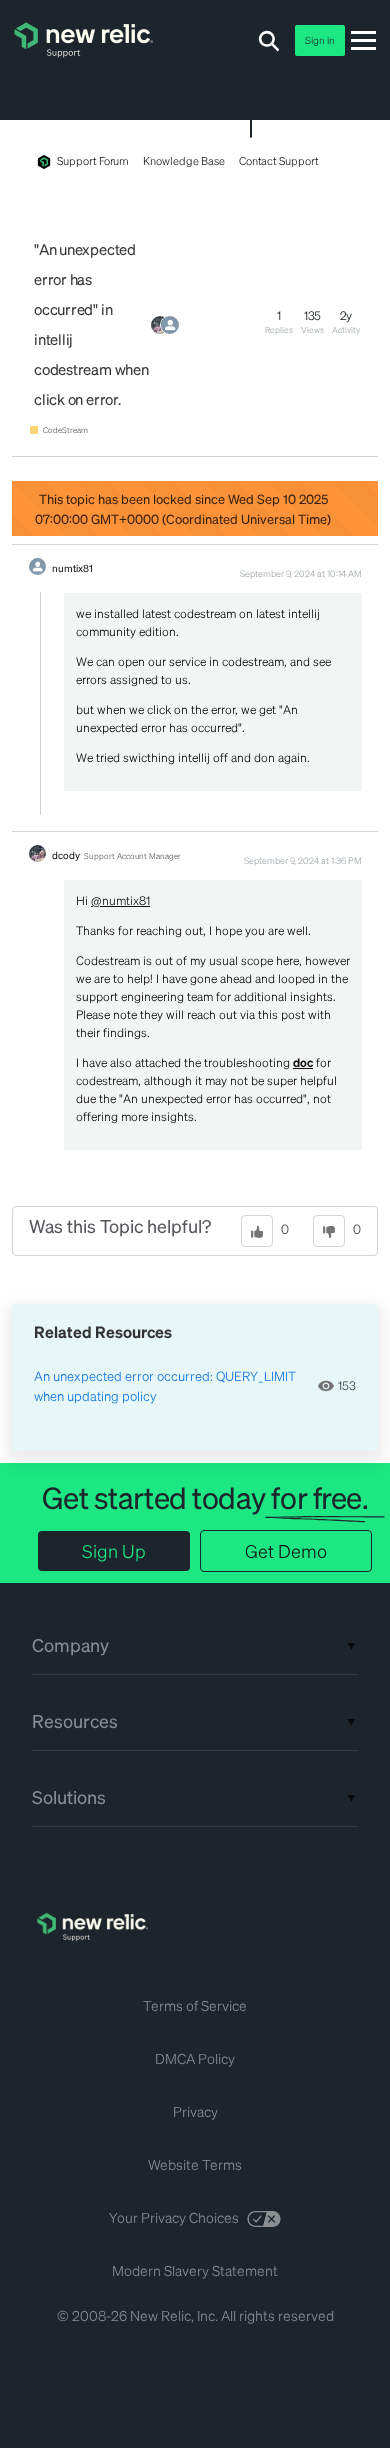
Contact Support (279, 161)
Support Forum (93, 161)
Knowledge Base (183, 161)
